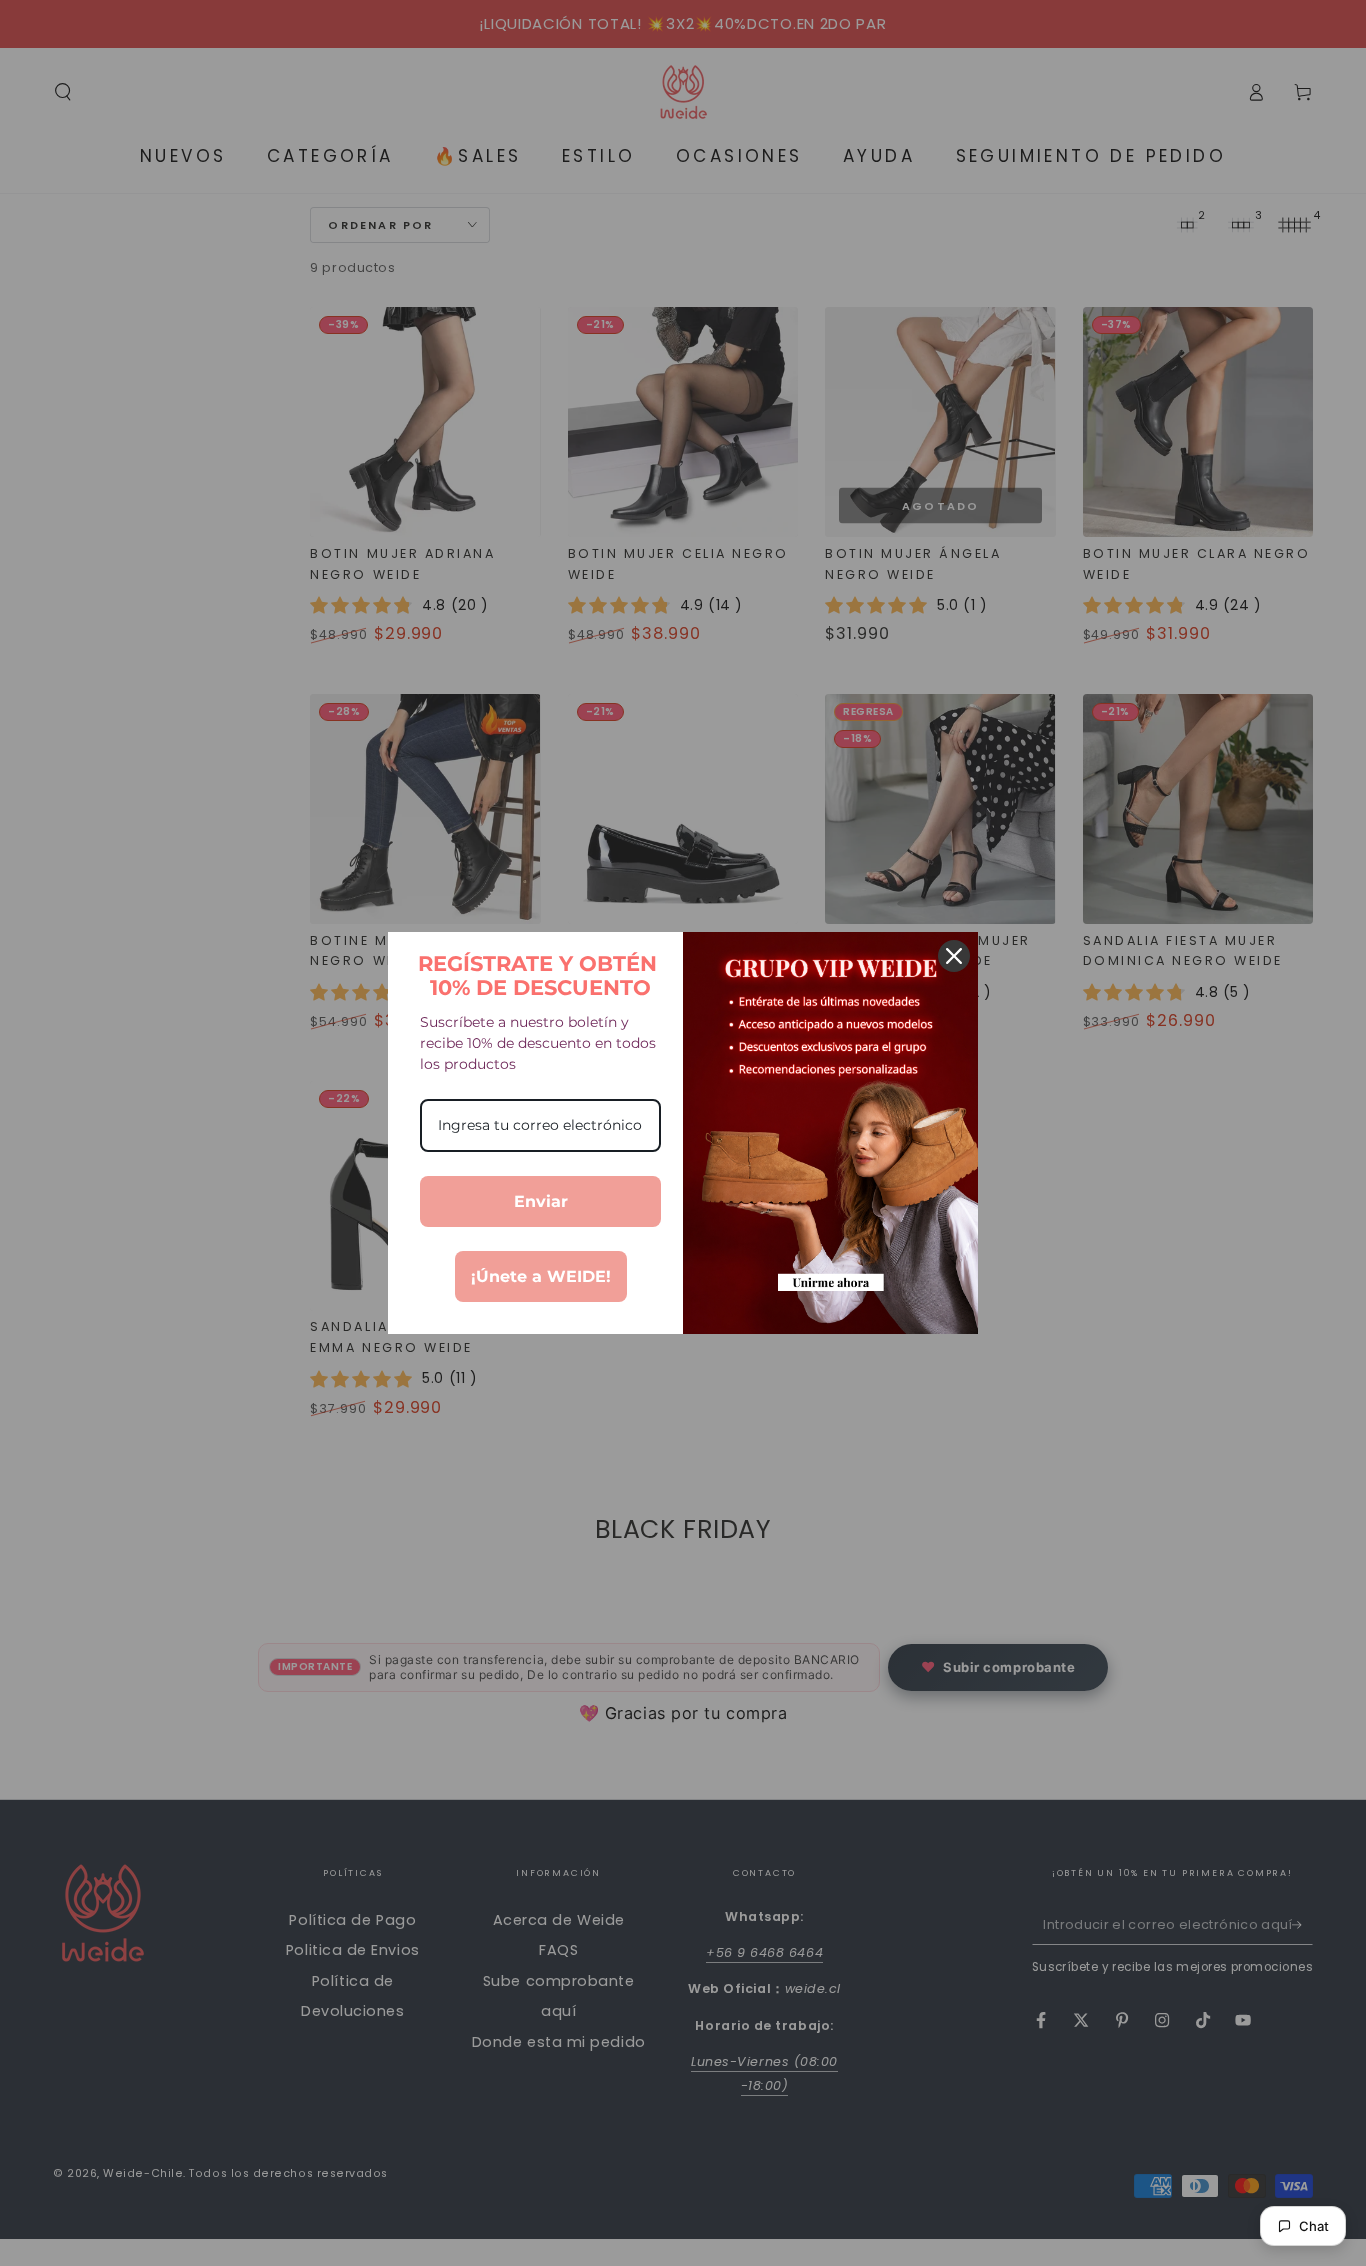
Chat (1314, 2226)
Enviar (541, 1201)
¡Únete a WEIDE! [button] (541, 1276)
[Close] (954, 956)
